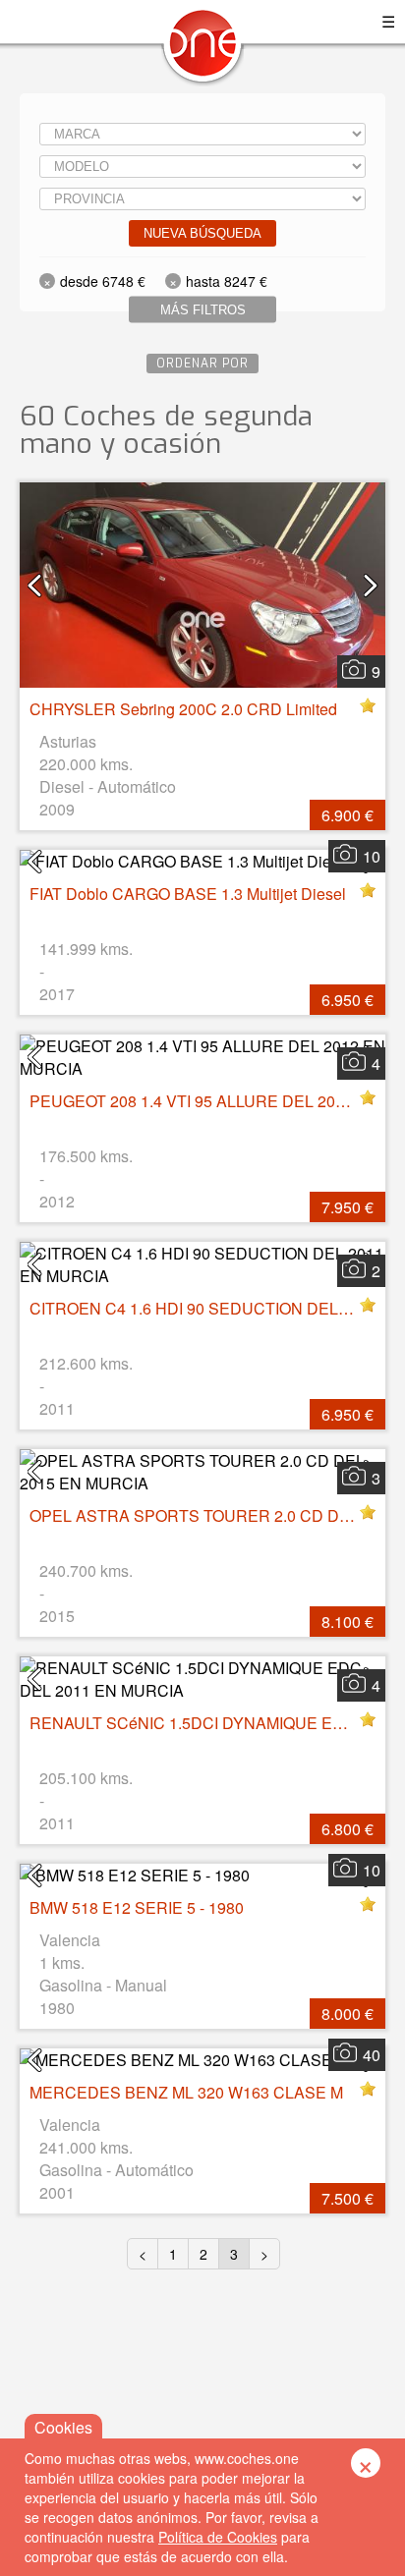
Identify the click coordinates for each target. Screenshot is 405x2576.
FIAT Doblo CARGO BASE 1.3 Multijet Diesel (188, 894)
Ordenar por (202, 364)
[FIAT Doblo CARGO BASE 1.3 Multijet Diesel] (202, 861)
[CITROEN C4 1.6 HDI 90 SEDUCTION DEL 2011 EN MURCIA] (202, 1264)
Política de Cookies (218, 2537)
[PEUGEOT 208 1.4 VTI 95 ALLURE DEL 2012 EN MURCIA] (202, 1057)
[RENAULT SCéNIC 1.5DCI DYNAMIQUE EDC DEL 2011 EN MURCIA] (202, 1679)
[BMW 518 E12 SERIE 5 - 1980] (202, 1875)
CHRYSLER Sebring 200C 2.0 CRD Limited (183, 709)
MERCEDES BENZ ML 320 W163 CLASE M (186, 2092)
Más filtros (203, 310)
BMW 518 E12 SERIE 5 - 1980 (137, 1907)
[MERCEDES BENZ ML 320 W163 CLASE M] (202, 2060)
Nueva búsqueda (202, 233)
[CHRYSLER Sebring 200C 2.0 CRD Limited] (202, 585)
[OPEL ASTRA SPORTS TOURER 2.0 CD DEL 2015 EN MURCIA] (202, 1472)
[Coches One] (202, 51)
